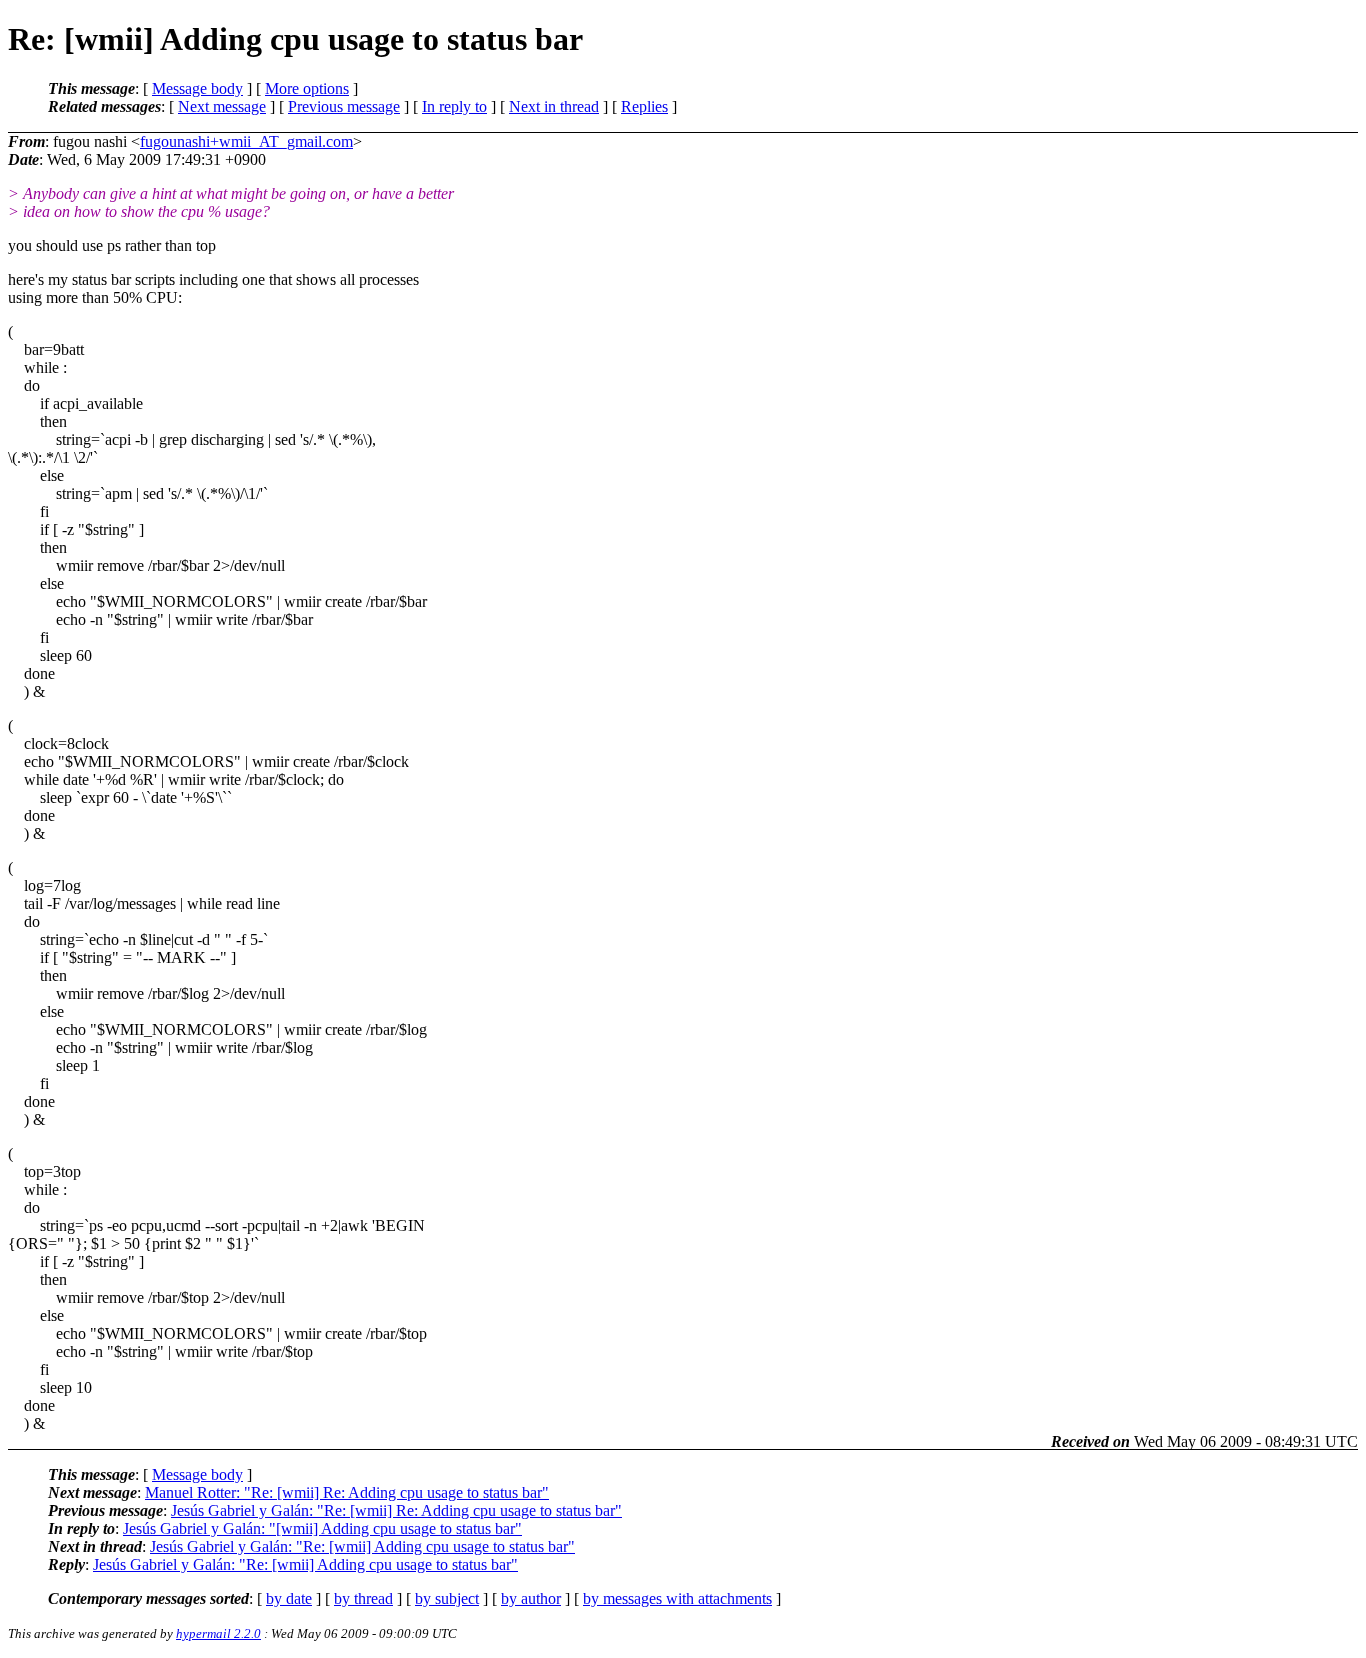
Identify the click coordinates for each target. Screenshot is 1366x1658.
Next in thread (554, 106)
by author (531, 1598)
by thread (363, 1598)
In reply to (454, 106)
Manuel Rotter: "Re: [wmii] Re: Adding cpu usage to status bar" (347, 1492)
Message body (197, 88)
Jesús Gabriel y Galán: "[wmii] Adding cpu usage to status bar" (322, 1528)
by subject (447, 1598)
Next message (222, 106)
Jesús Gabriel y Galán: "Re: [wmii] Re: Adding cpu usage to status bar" (396, 1510)
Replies (644, 106)
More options (307, 88)
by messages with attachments (677, 1598)
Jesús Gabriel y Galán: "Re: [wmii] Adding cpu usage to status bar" (362, 1546)
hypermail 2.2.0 (218, 1633)
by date (289, 1598)
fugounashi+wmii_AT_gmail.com (246, 141)
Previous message (344, 106)
